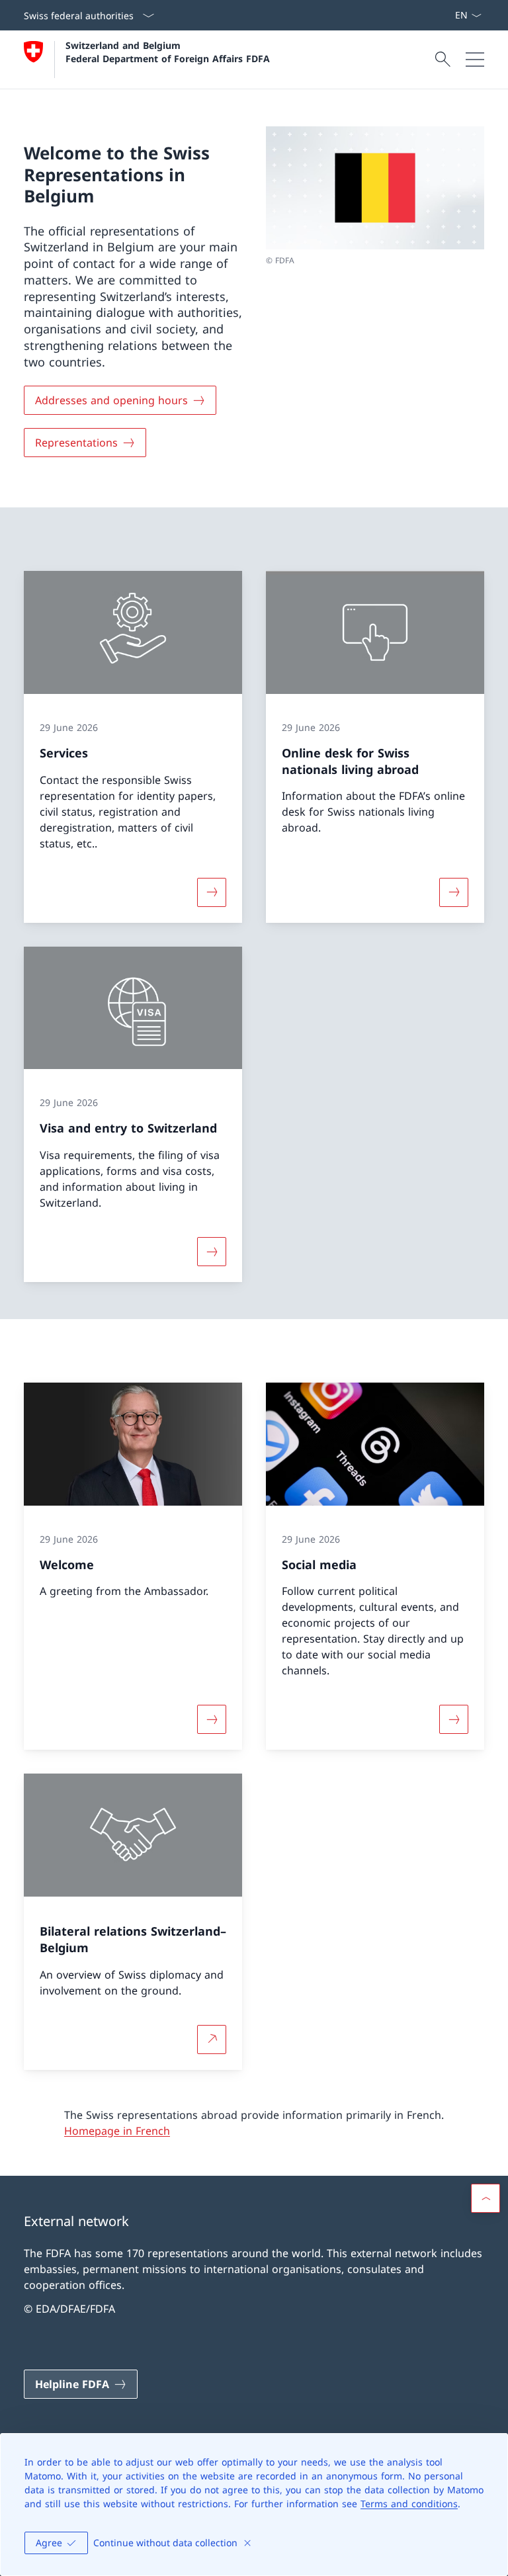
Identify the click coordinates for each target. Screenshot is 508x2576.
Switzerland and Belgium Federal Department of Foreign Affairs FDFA (168, 52)
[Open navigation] (475, 60)
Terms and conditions (409, 2504)
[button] (486, 2198)
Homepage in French (117, 2131)
